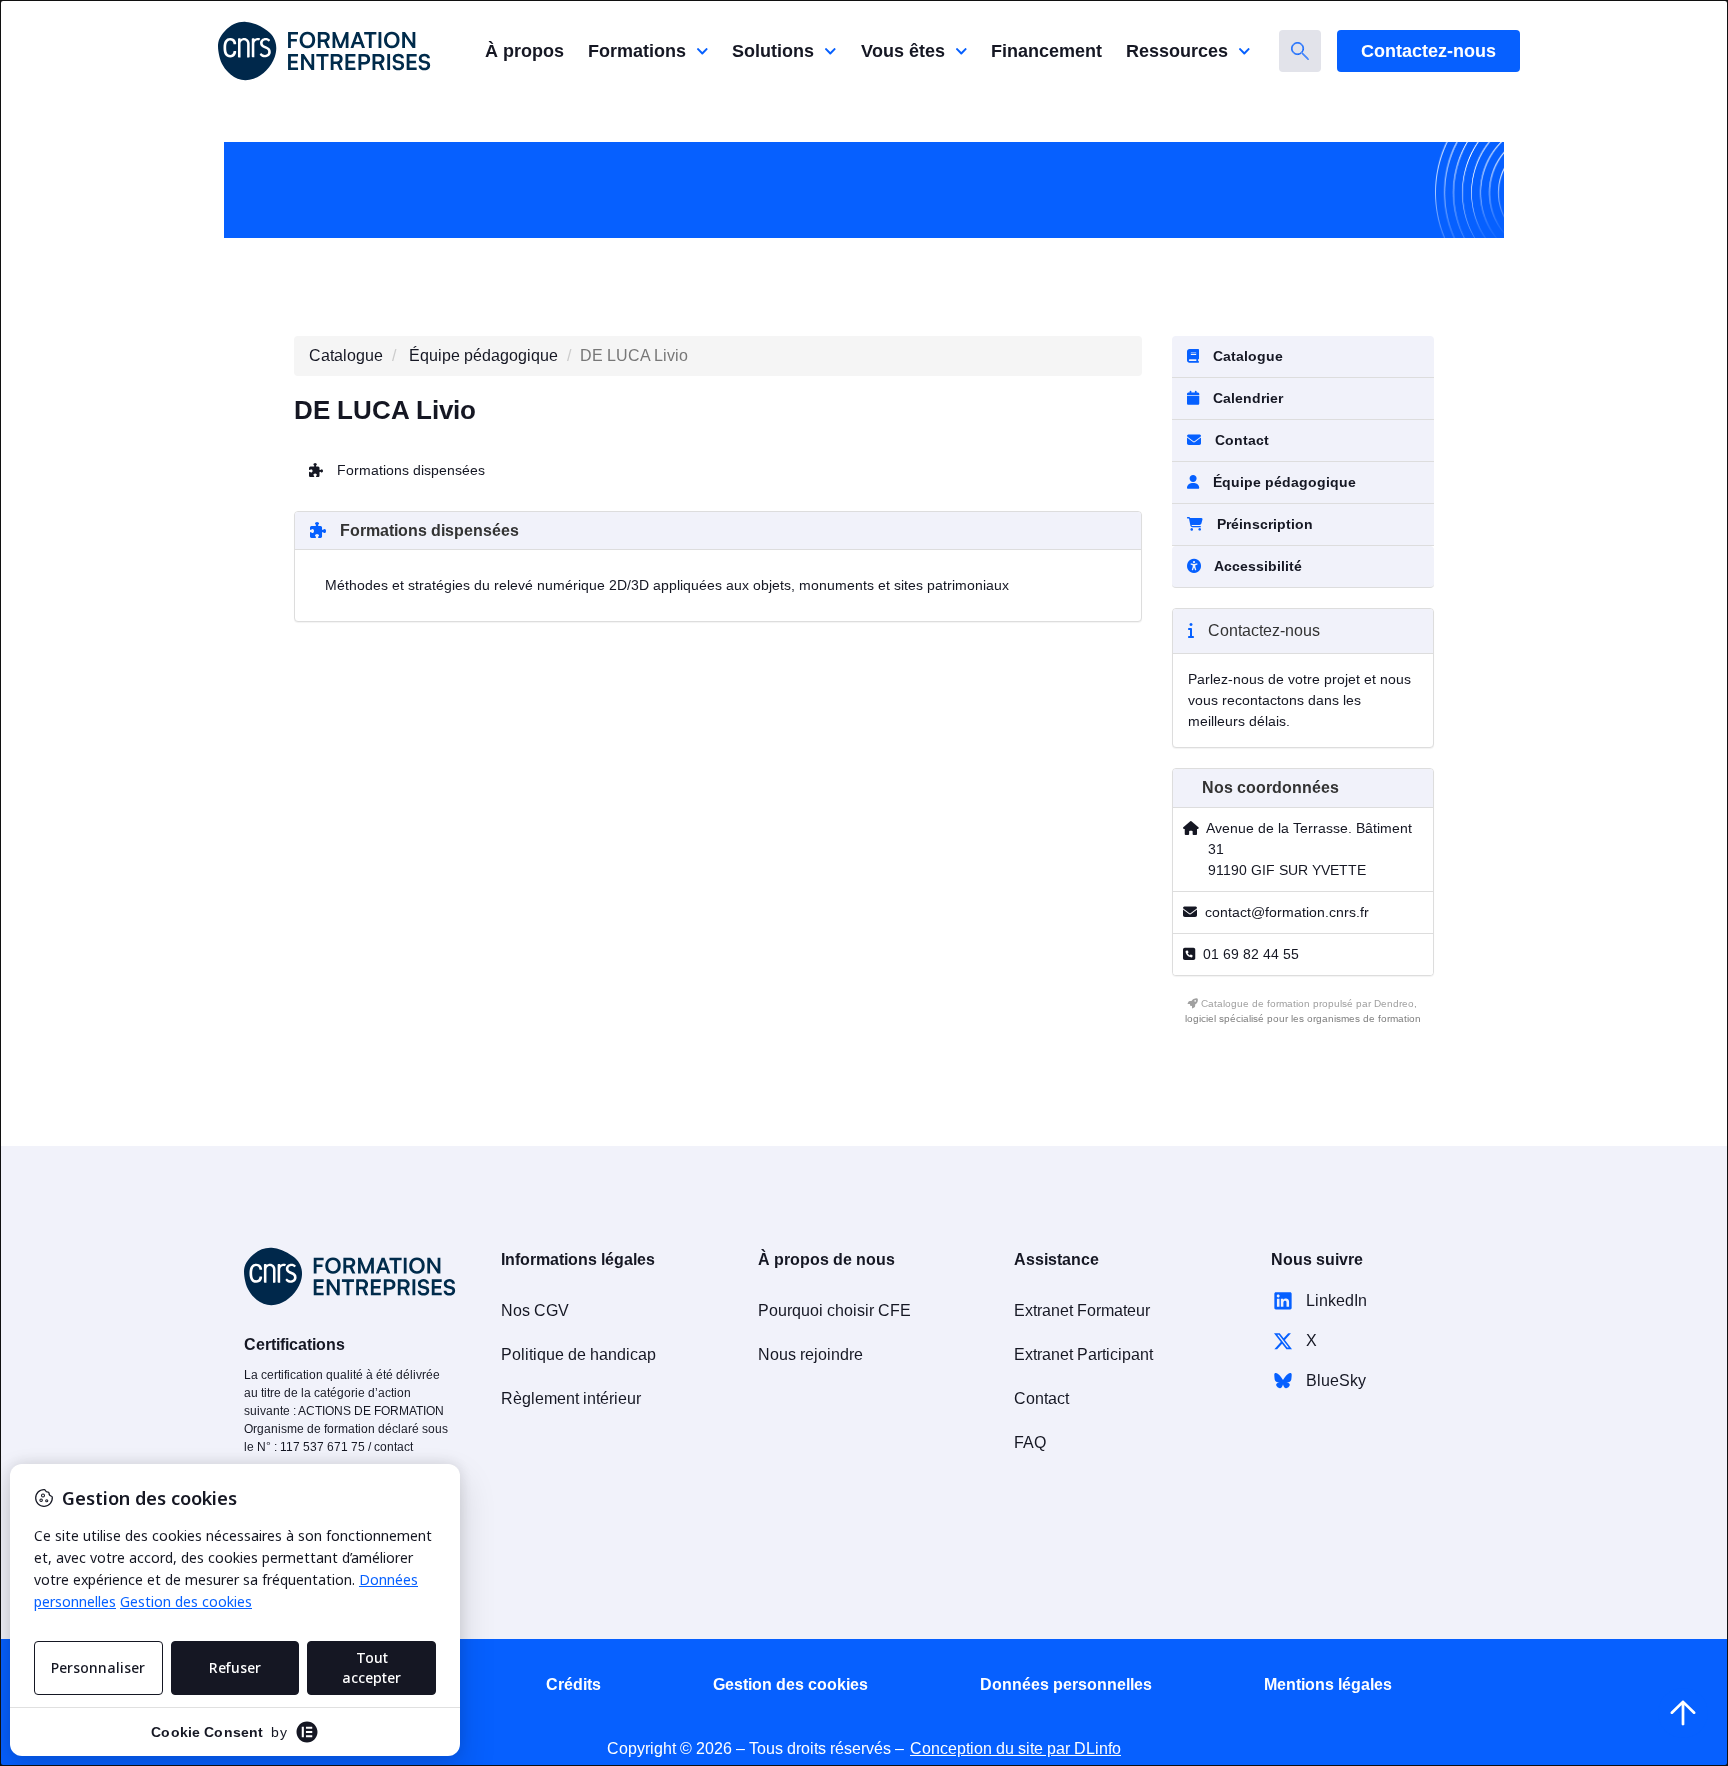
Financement (1046, 51)
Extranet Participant (1083, 1354)
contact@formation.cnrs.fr (1287, 912)
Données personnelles (1066, 1684)
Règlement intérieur (571, 1398)
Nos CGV (535, 1310)
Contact (1240, 440)
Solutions (773, 51)
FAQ (1030, 1442)
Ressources (1177, 51)
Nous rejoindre (810, 1354)
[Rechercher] (1300, 51)
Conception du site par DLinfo (1015, 1748)
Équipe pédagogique (483, 355)
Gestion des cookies (790, 1684)
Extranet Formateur (1082, 1310)
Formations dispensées (409, 470)
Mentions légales (1328, 1684)
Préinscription (1265, 524)
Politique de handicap (578, 1354)
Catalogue (346, 355)
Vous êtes (903, 51)
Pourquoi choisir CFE (834, 1310)
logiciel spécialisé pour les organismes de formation (1303, 1018)
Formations (637, 51)
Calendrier (1246, 398)
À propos (524, 51)
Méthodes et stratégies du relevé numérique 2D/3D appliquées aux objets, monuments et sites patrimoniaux (667, 585)
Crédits (573, 1684)
